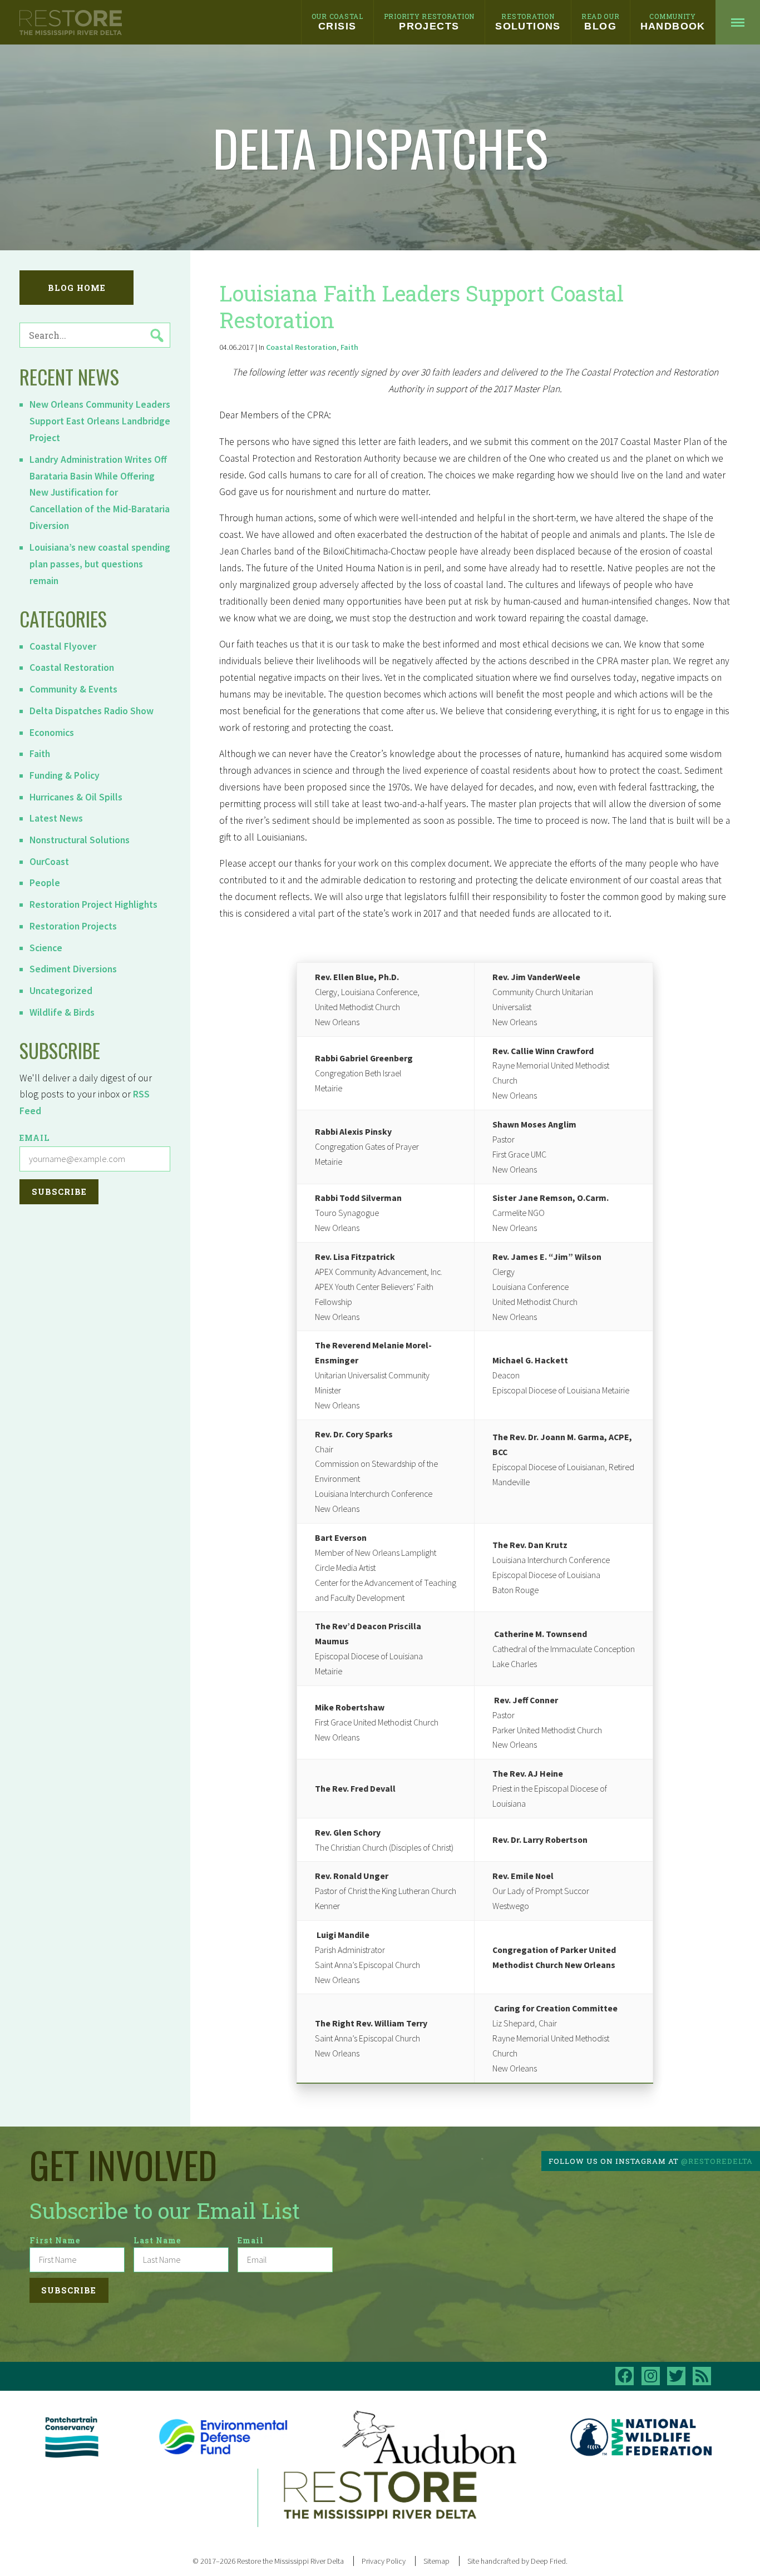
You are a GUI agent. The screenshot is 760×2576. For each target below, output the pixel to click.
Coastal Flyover (63, 646)
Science (46, 948)
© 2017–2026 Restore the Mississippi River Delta (268, 2561)
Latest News (56, 818)
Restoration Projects (73, 926)
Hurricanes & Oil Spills (76, 797)
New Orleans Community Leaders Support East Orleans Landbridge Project (100, 421)
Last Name (157, 2240)
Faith (40, 754)
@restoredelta (717, 2161)
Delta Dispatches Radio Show (92, 711)
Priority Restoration (429, 22)
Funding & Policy (65, 775)
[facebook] (625, 2376)
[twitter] (676, 2376)
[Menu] (738, 22)
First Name (55, 2240)
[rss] (702, 2376)
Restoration (528, 22)
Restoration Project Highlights (93, 904)
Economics (52, 733)
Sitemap (436, 2561)
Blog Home (77, 288)
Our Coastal (337, 22)
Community (673, 22)
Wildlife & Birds (62, 1012)
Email (35, 1138)
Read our (601, 22)
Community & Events (73, 689)
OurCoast (49, 862)
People (45, 883)
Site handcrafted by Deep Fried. (517, 2561)
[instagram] (651, 2376)
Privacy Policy (384, 2561)
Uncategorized (61, 991)
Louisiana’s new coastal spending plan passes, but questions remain (100, 564)
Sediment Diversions (73, 969)
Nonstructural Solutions (80, 840)
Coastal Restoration (72, 668)
